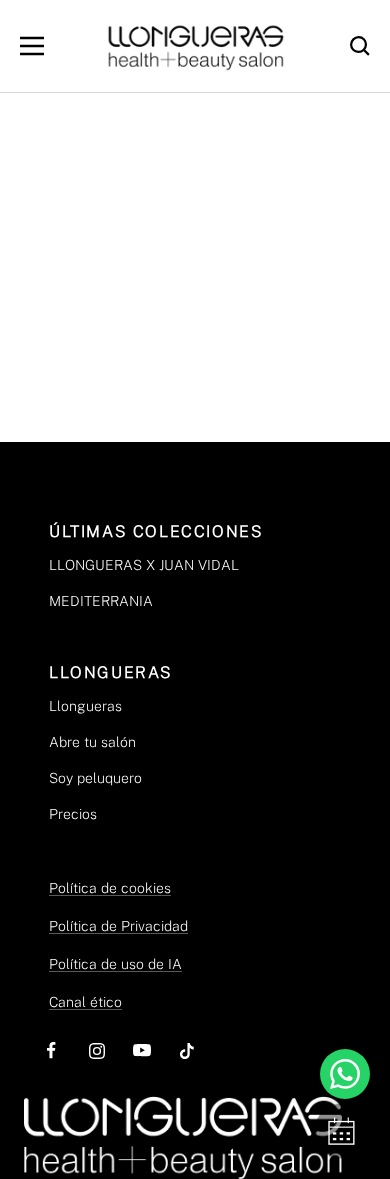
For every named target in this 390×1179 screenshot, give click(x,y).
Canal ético (85, 1002)
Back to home (195, 318)
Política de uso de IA (115, 964)
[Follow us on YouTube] (141, 1050)
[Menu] (32, 46)
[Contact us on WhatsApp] (345, 1074)
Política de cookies (110, 888)
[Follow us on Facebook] (51, 1050)
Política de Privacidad (118, 926)
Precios (73, 814)
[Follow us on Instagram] (96, 1050)
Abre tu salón (92, 742)
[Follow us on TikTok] (186, 1050)
